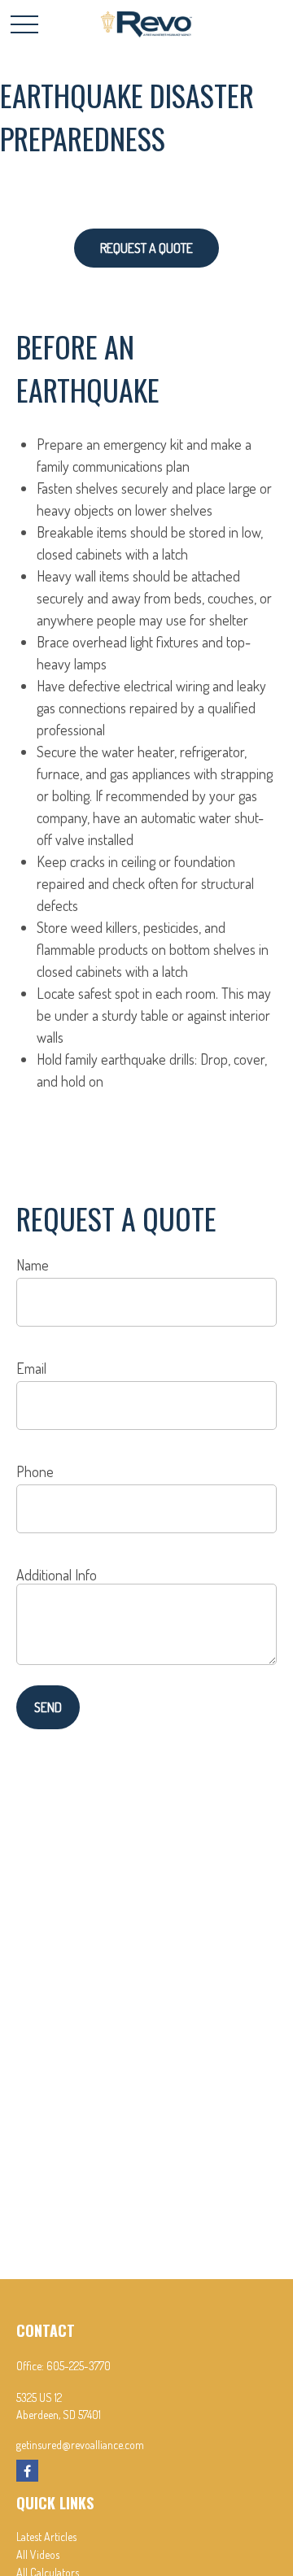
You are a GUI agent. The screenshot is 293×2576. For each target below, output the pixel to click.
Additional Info (57, 1575)
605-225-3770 (79, 2366)
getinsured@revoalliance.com (80, 2445)
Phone (35, 1471)
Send (48, 1707)
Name (33, 1265)
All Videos (38, 2554)
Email (31, 1368)
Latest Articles (46, 2537)
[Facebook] (27, 2471)
